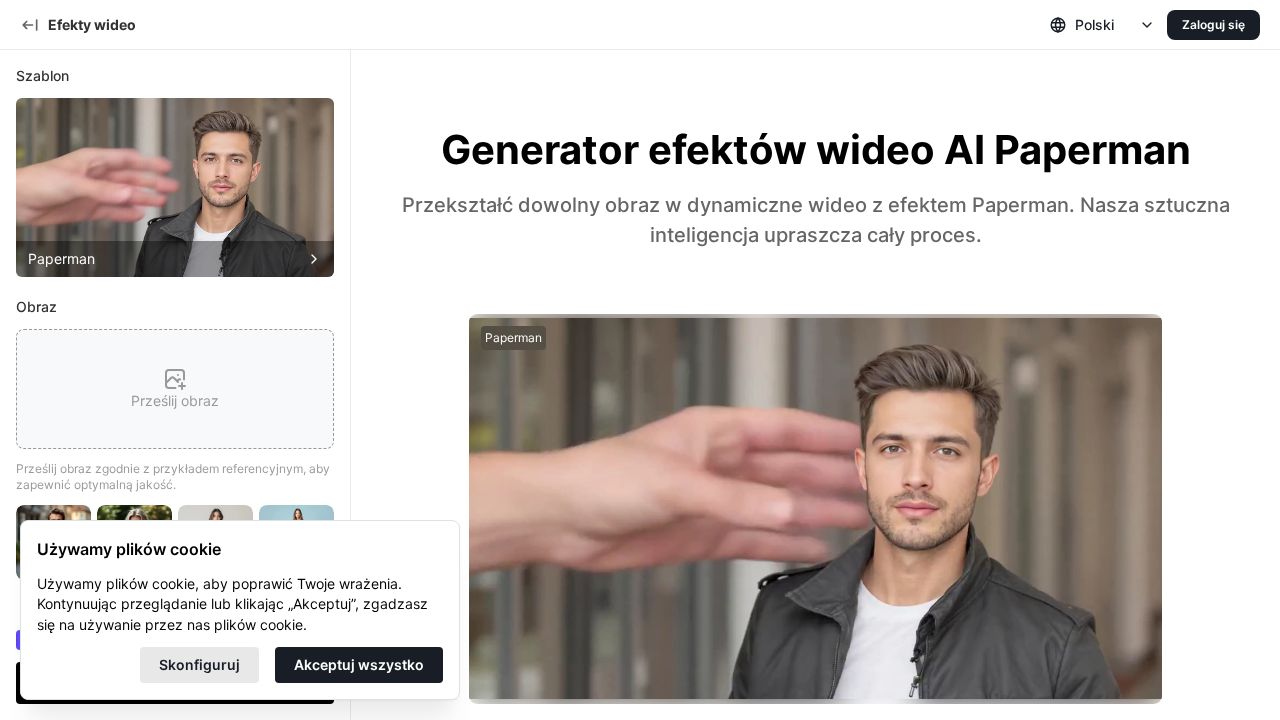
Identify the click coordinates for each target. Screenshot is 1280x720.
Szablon (42, 75)
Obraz (36, 306)
